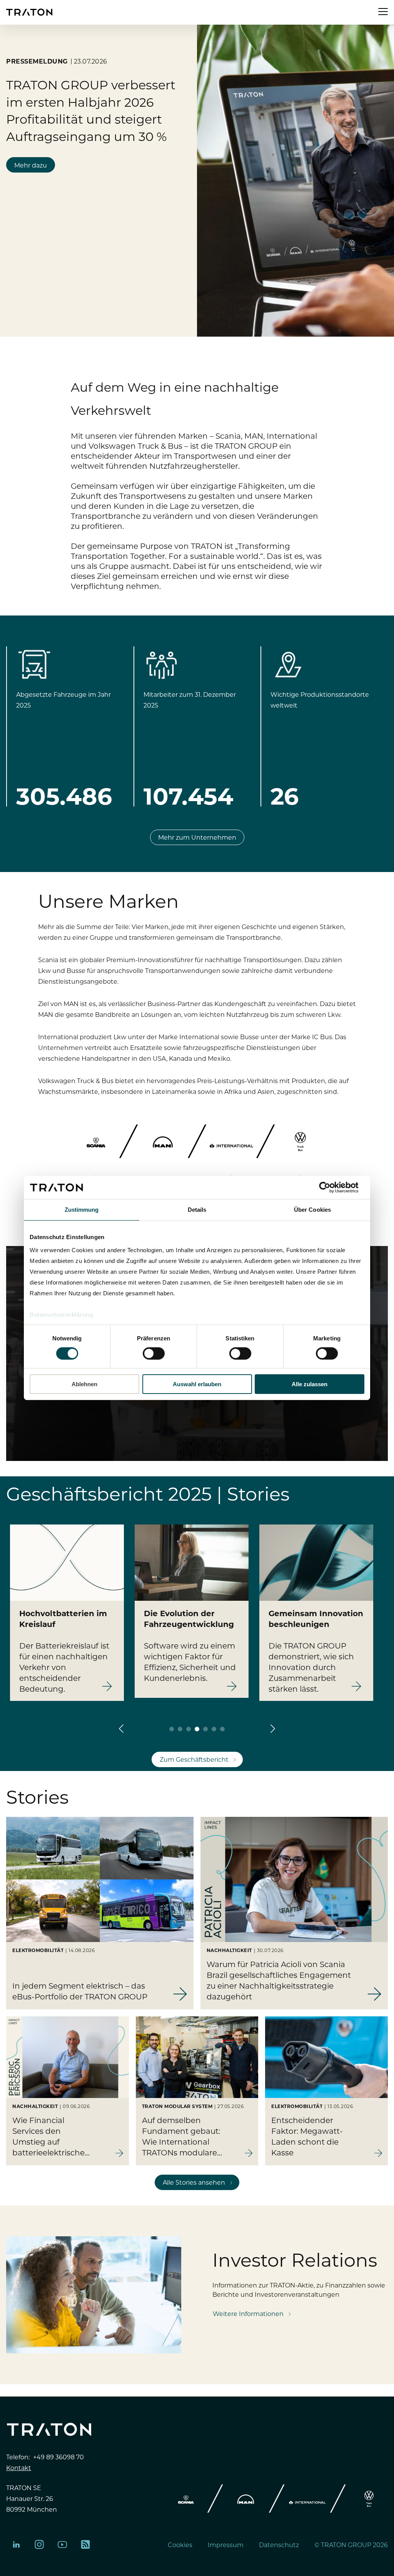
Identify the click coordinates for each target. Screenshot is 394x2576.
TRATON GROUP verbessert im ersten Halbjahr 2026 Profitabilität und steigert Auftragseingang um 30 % (91, 110)
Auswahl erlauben (197, 1384)
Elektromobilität (38, 1950)
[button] (121, 1729)
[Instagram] (39, 2544)
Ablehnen (84, 1384)
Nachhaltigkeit (229, 1950)
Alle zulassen (310, 1384)
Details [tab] (197, 1210)
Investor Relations (295, 2259)
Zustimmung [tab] (82, 1210)
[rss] (85, 2544)
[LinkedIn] (16, 2544)
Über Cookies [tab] (312, 1210)
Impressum (226, 2544)
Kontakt (19, 2467)
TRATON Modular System (177, 2106)
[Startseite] (29, 12)
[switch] (154, 1353)
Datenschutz (279, 2544)
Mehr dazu (31, 165)
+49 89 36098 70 (58, 2457)
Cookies (180, 2544)
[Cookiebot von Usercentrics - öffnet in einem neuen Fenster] (331, 1187)
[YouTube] (62, 2544)
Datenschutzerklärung (61, 1314)
